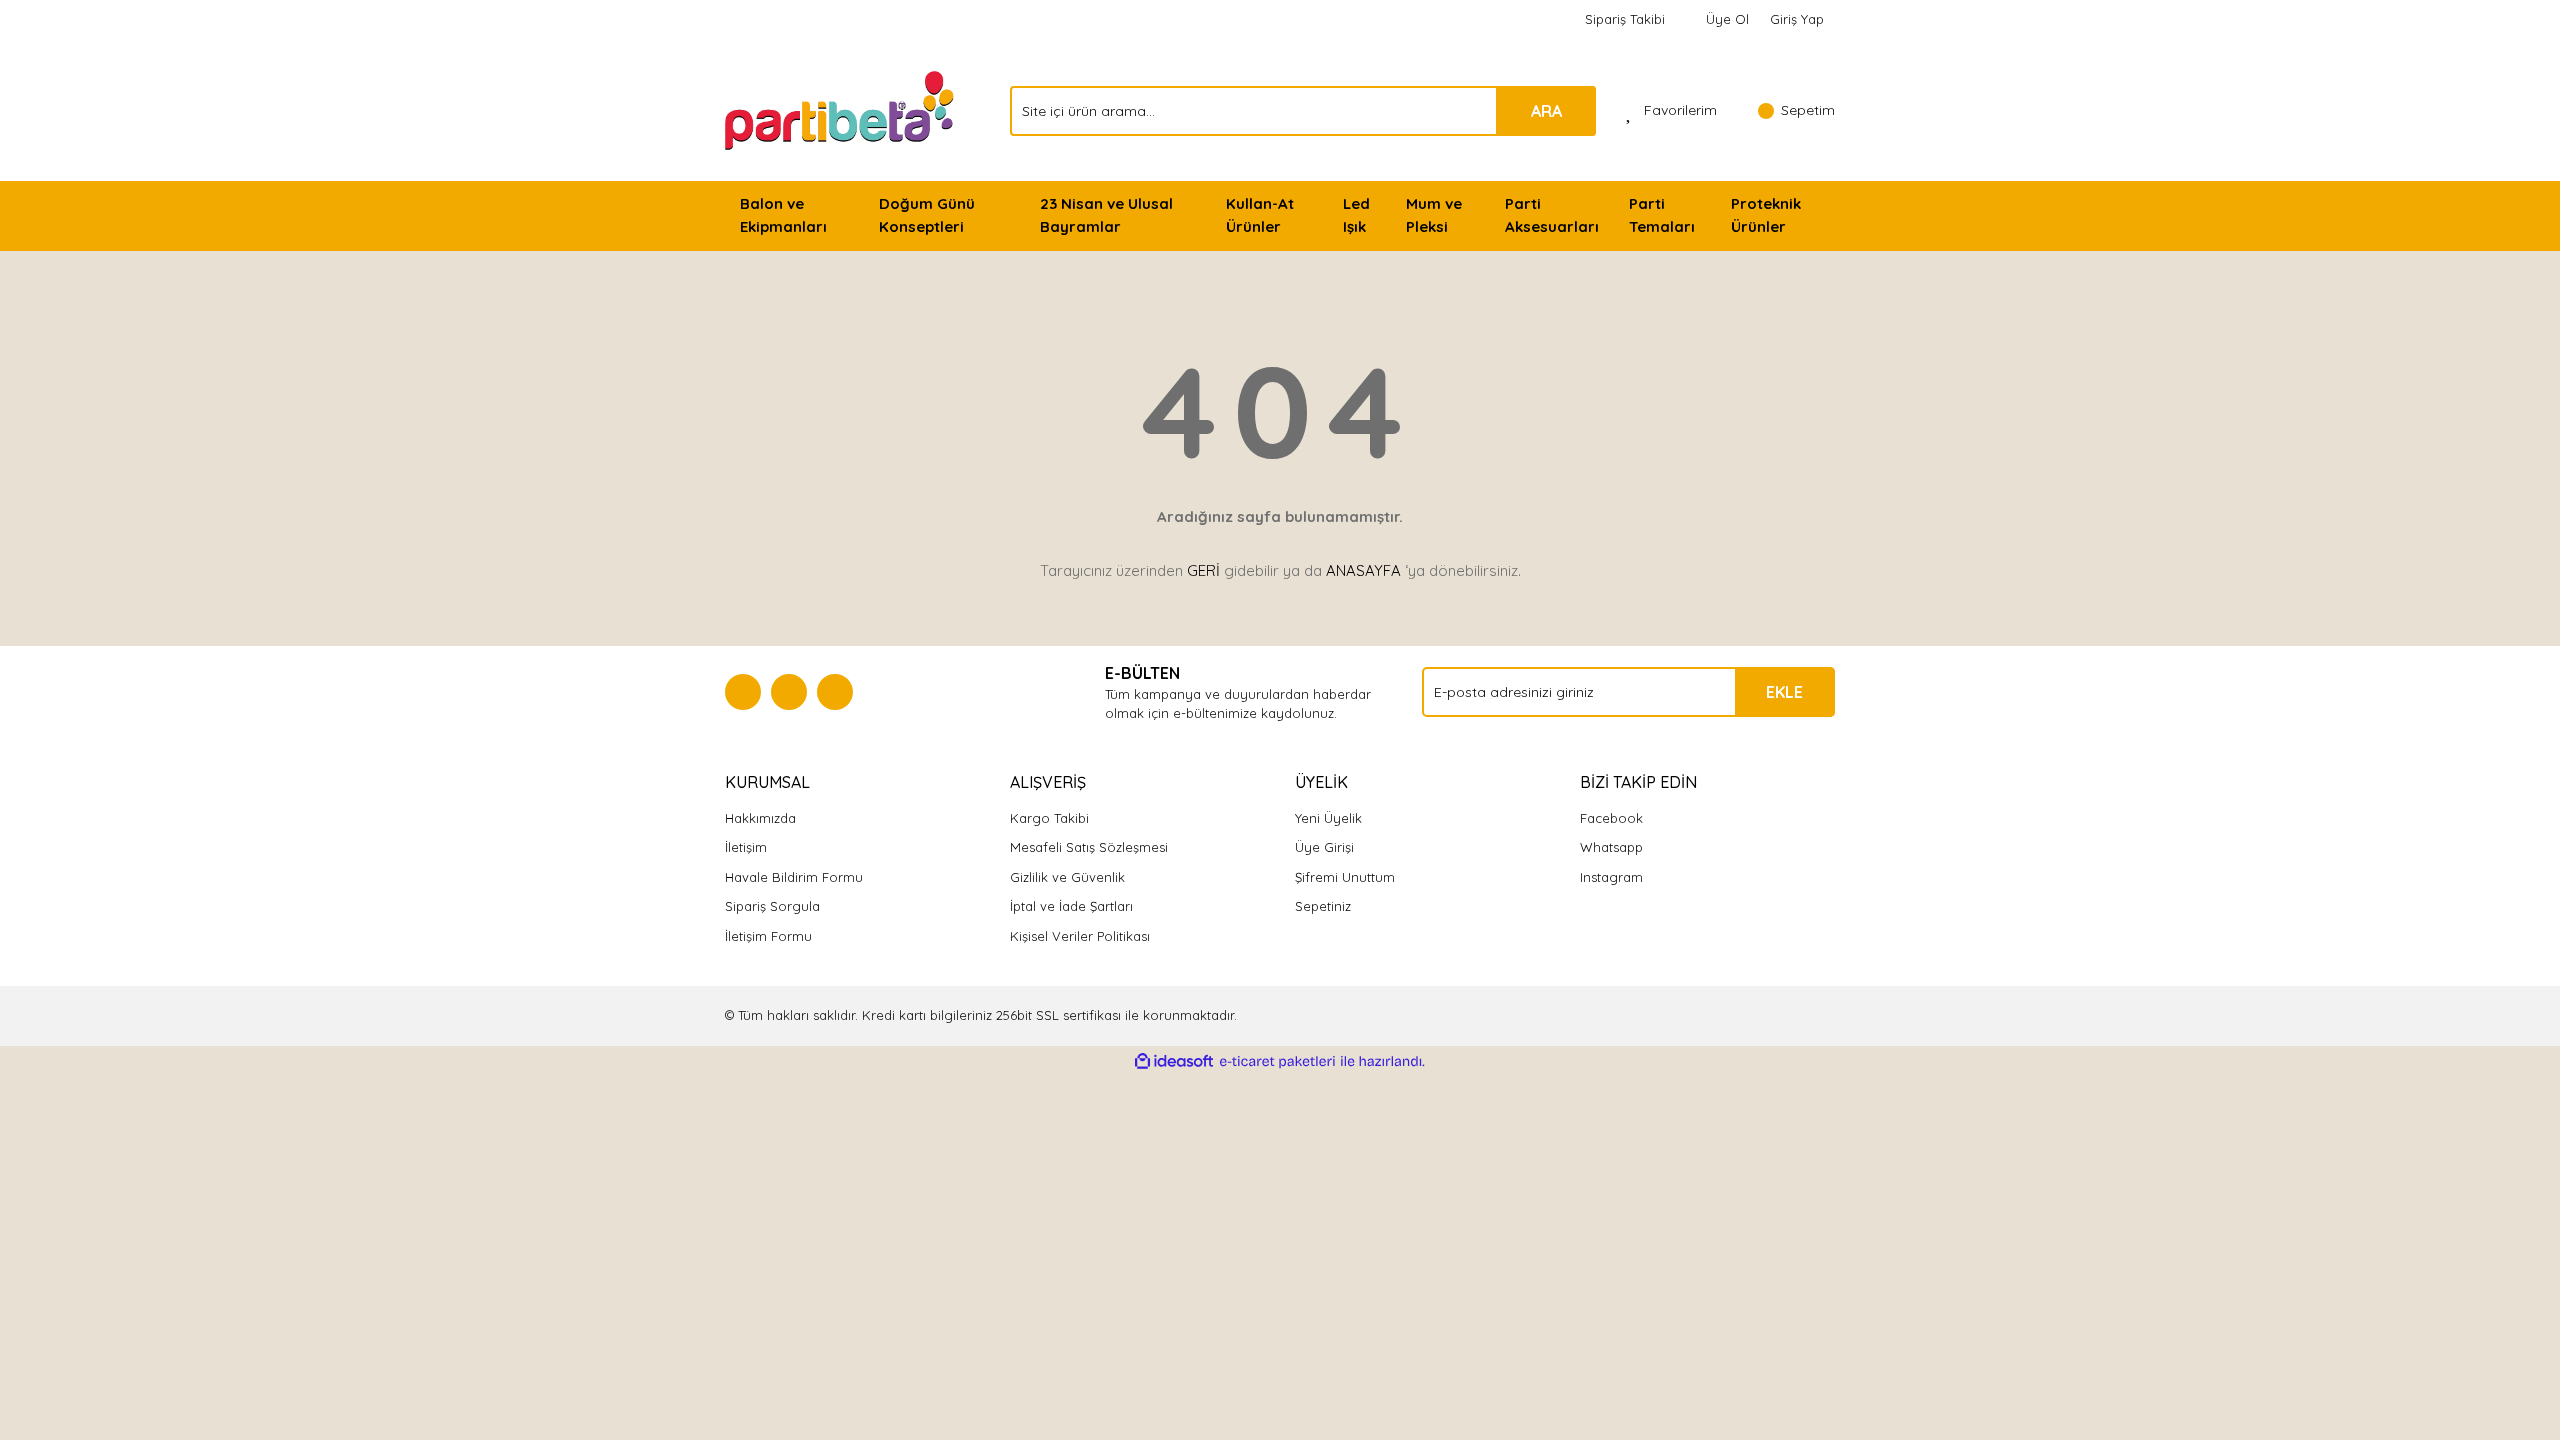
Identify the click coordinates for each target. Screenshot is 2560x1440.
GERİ (1203, 570)
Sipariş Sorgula (772, 906)
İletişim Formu (768, 936)
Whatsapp (1611, 847)
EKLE (1784, 692)
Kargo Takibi (1049, 818)
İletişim (746, 847)
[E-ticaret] (1277, 1062)
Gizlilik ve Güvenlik (1067, 877)
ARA (1546, 111)
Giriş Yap (1797, 19)
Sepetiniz (1323, 906)
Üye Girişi (1324, 847)
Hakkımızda (760, 818)
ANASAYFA (1363, 570)
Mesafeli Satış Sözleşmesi (1089, 847)
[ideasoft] (1174, 1062)
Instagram (1611, 877)
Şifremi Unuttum (1345, 877)
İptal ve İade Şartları (1071, 906)
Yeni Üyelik (1328, 818)
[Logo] (841, 109)
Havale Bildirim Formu (794, 877)
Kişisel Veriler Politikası (1080, 936)
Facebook (1611, 818)
